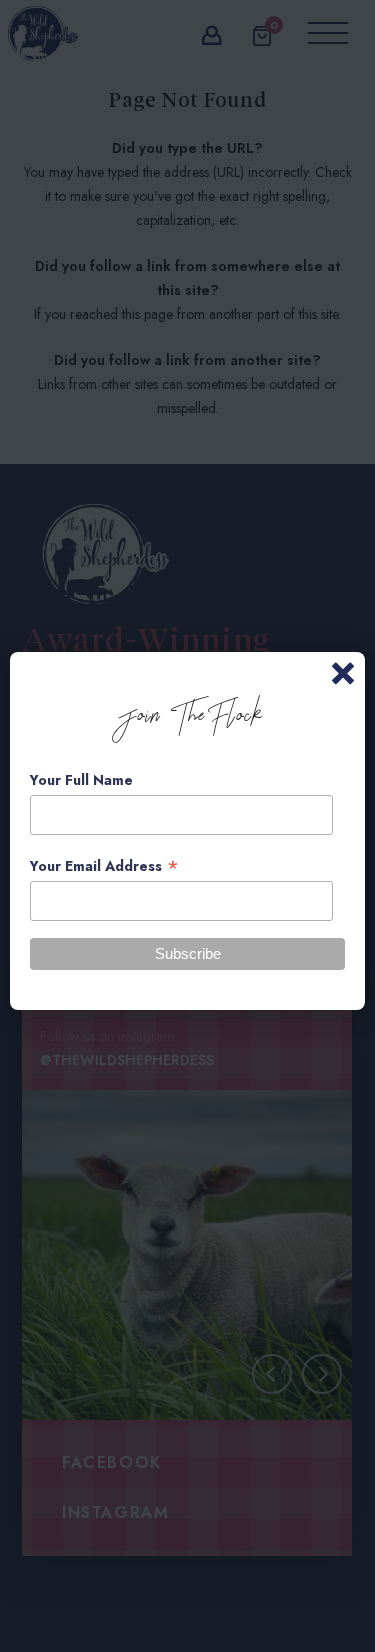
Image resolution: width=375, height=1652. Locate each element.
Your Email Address (104, 866)
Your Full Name (81, 780)
